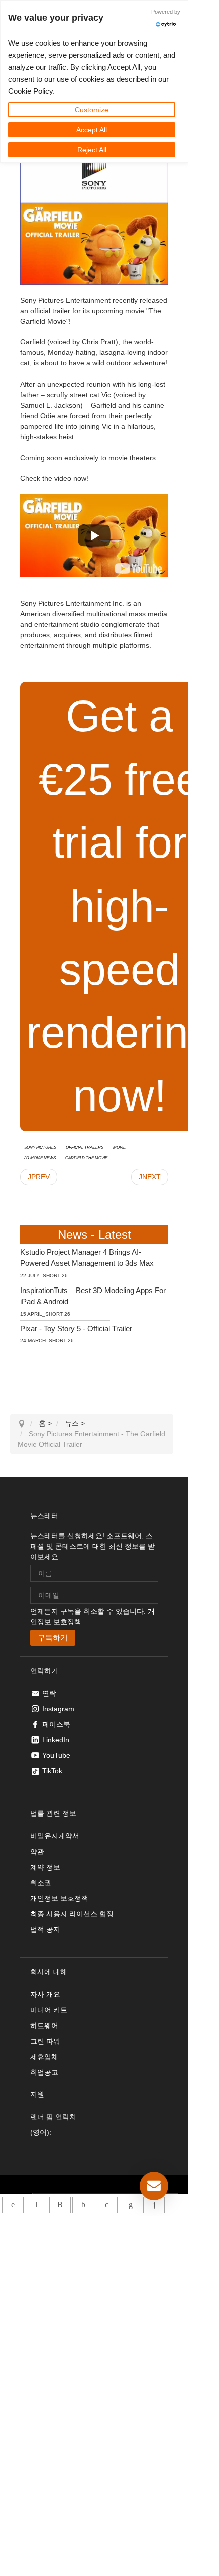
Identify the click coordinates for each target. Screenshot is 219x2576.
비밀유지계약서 (55, 1836)
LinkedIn (56, 1740)
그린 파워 (45, 2041)
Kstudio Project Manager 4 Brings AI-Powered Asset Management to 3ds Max (87, 1258)
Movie (119, 1147)
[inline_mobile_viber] (60, 2205)
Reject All (92, 150)
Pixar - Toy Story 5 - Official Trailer (76, 1328)
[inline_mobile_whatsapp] (13, 2205)
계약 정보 (45, 1867)
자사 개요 (45, 1994)
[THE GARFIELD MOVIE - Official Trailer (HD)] (138, 568)
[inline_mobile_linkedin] (130, 2205)
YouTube (56, 1755)
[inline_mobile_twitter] (107, 2205)
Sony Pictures (40, 1147)
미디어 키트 (49, 2010)
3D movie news (40, 1157)
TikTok (52, 1771)
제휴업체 (44, 2057)
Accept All (92, 130)
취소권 (41, 1883)
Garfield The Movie (86, 1157)
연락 (49, 1693)
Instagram (58, 1709)
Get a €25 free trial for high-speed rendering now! (120, 906)
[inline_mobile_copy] (177, 2205)
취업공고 (44, 2072)
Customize (92, 110)
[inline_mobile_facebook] (83, 2205)
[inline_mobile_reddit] (154, 2205)
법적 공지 (45, 1929)
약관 (37, 1852)
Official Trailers (85, 1147)
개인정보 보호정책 (59, 1898)
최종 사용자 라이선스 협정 (72, 1914)
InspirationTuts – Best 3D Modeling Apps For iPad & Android (93, 1296)
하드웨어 (44, 2026)
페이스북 (56, 1724)
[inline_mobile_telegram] (36, 2205)
